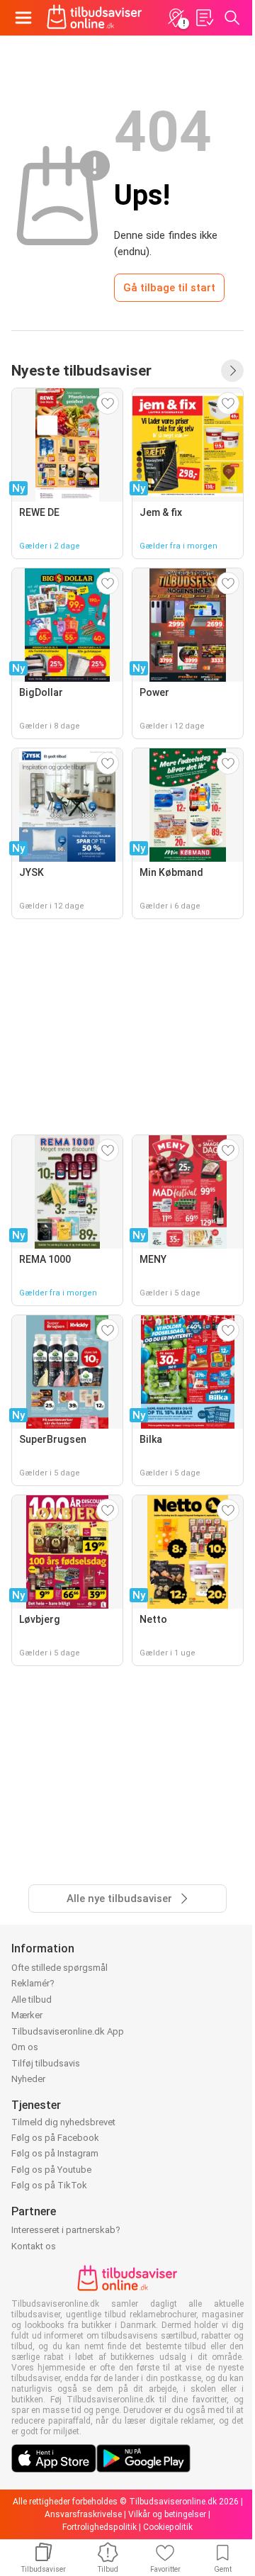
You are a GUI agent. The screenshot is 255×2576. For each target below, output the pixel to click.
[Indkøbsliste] (204, 18)
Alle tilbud (32, 2000)
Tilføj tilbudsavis (46, 2063)
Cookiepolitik (168, 2527)
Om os (25, 2047)
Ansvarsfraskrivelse (83, 2514)
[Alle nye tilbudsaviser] (232, 371)
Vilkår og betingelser (167, 2514)
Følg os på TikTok (49, 2185)
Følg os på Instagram (55, 2153)
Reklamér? (33, 1983)
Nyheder (28, 2079)
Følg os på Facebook (55, 2138)
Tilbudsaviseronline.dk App (68, 2031)
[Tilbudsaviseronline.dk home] (95, 18)
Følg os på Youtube (51, 2170)
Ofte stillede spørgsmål (59, 1968)
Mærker (27, 2015)
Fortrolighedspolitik (100, 2527)
